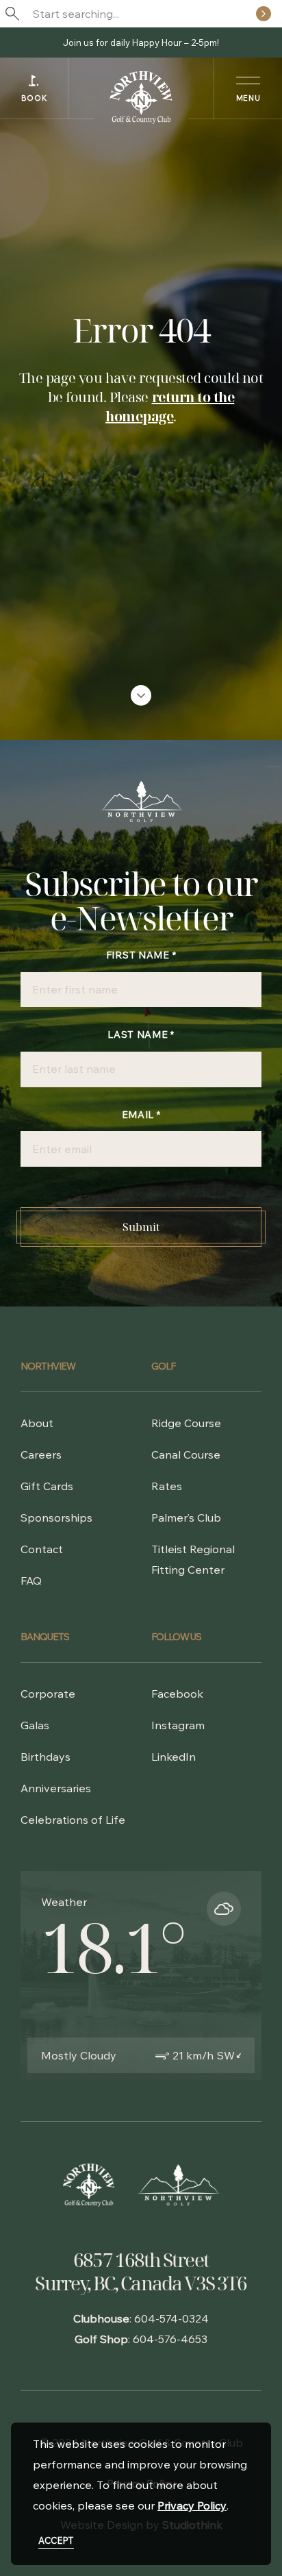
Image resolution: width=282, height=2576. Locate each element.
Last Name (141, 1035)
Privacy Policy (192, 2505)
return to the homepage (170, 407)
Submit (141, 1227)
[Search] (264, 14)
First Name (141, 955)
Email (141, 1115)
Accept (56, 2540)
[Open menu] (248, 88)
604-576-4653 (170, 2339)
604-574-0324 (171, 2318)
